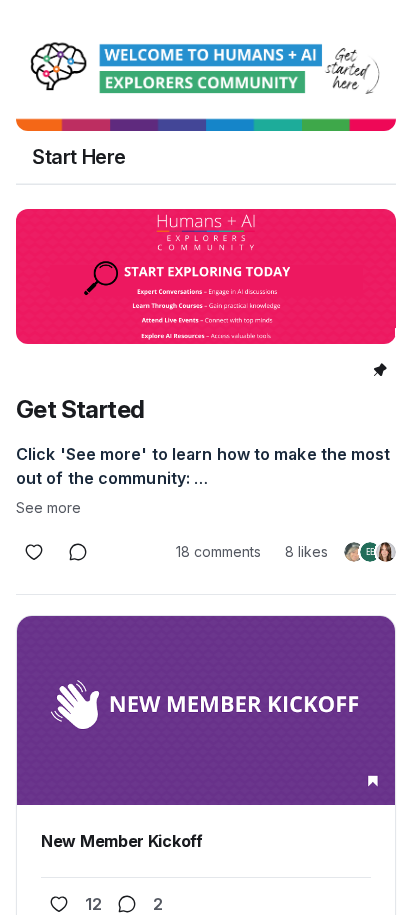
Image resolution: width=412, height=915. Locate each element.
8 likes (306, 551)
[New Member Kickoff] (206, 710)
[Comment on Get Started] (78, 552)
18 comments (218, 551)
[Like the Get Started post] (34, 552)
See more (48, 507)
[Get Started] (206, 277)
